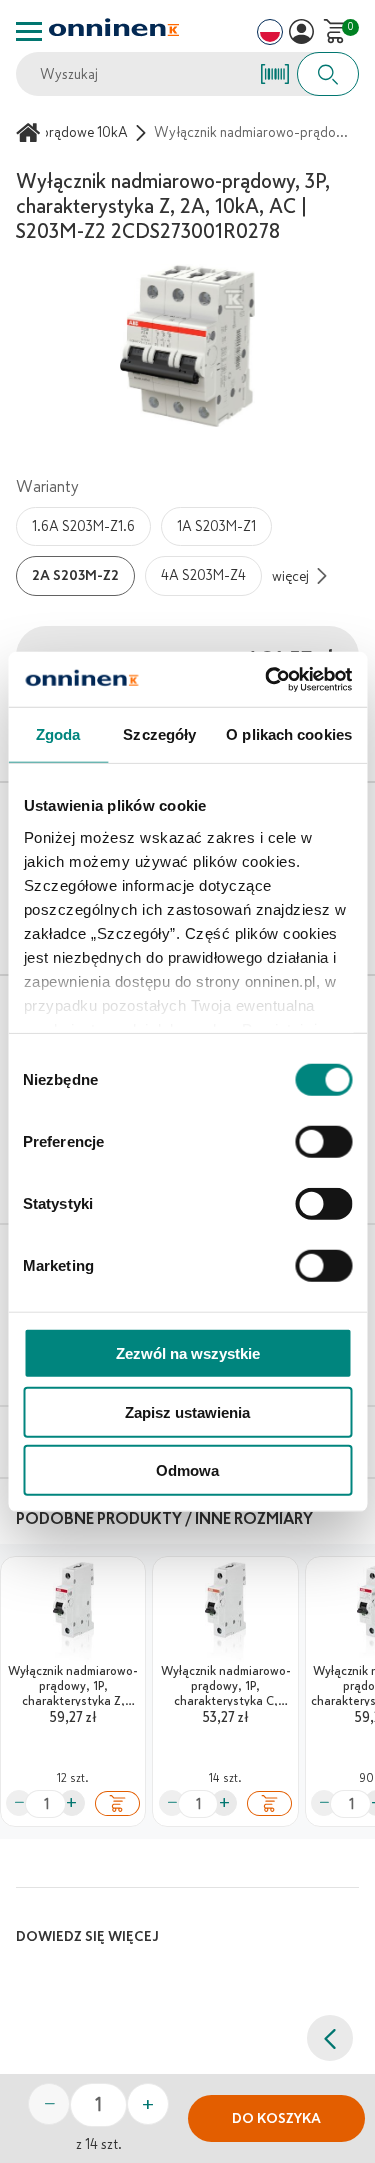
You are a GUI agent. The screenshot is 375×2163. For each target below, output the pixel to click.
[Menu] (29, 31)
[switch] (323, 1142)
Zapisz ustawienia (187, 1411)
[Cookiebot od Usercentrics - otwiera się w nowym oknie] (267, 679)
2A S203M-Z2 (75, 575)
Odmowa (187, 1470)
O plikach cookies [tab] (289, 734)
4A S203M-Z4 (203, 575)
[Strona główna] (31, 132)
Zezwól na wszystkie (188, 1353)
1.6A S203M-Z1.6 (83, 526)
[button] (301, 31)
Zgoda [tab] (58, 734)
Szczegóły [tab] (159, 734)
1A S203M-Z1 (216, 526)
